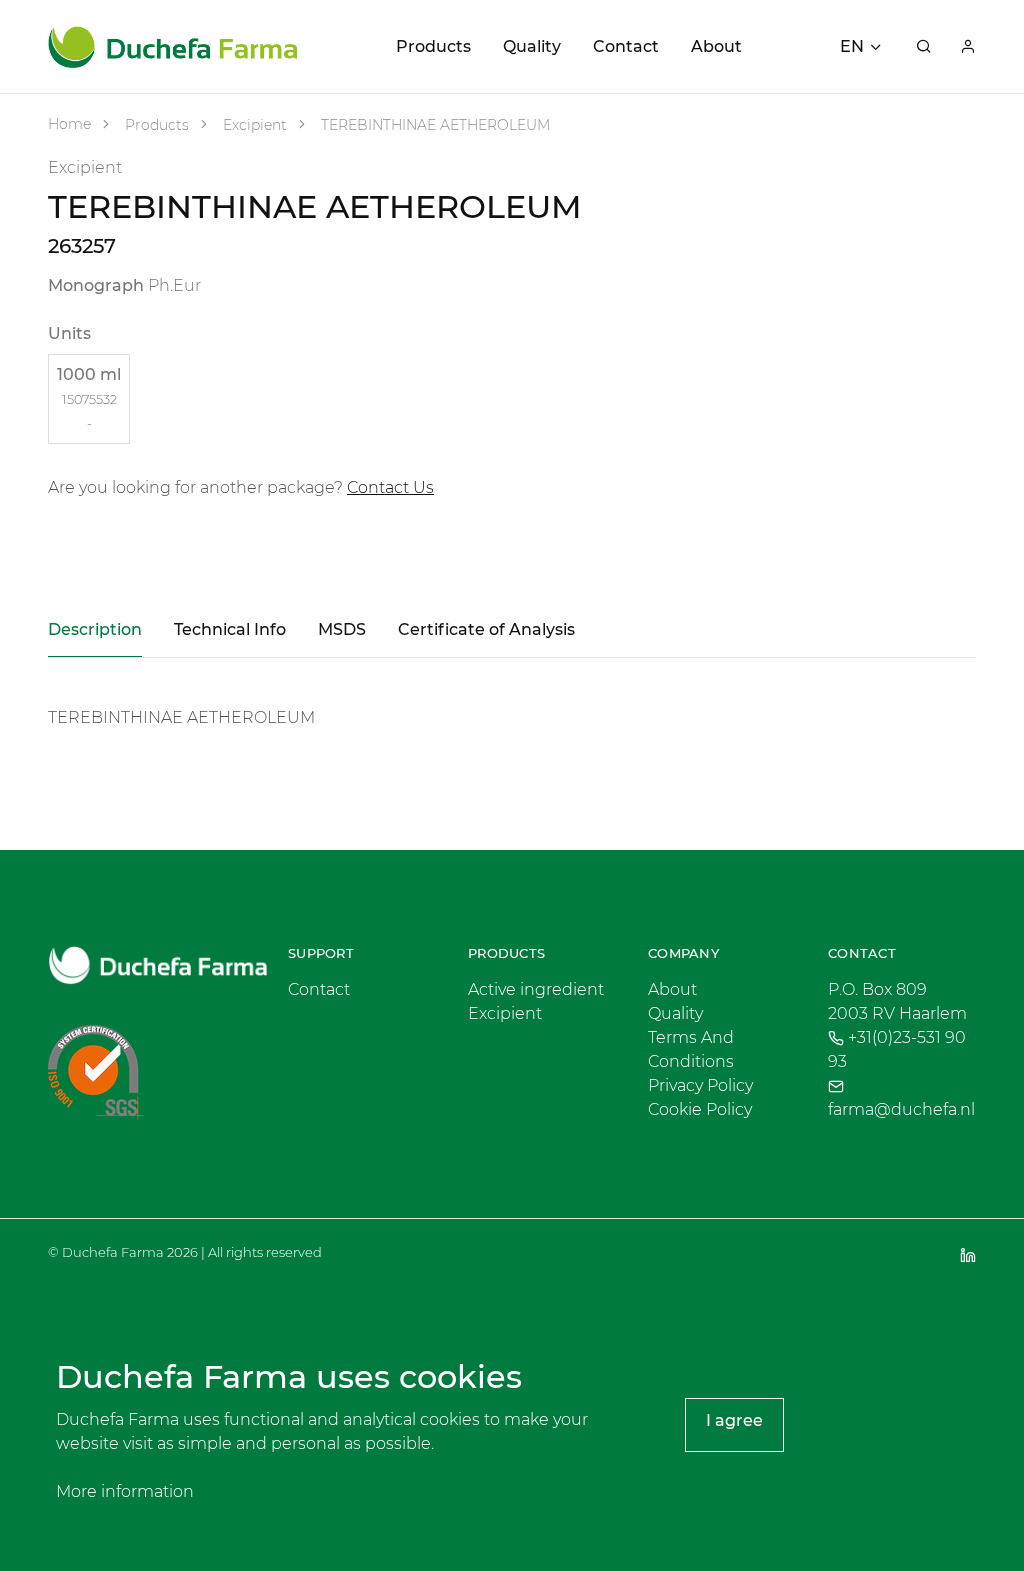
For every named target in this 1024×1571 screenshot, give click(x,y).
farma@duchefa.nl (901, 1109)
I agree (734, 1420)
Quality (532, 46)
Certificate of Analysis (486, 629)
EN (852, 46)
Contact (626, 46)
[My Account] (968, 47)
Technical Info (230, 629)
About (716, 46)
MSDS (342, 629)
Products (433, 46)
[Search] (924, 47)
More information (125, 1491)
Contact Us (390, 487)
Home (69, 124)
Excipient (253, 125)
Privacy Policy (700, 1085)
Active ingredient (536, 989)
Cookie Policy (700, 1109)
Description (95, 629)
